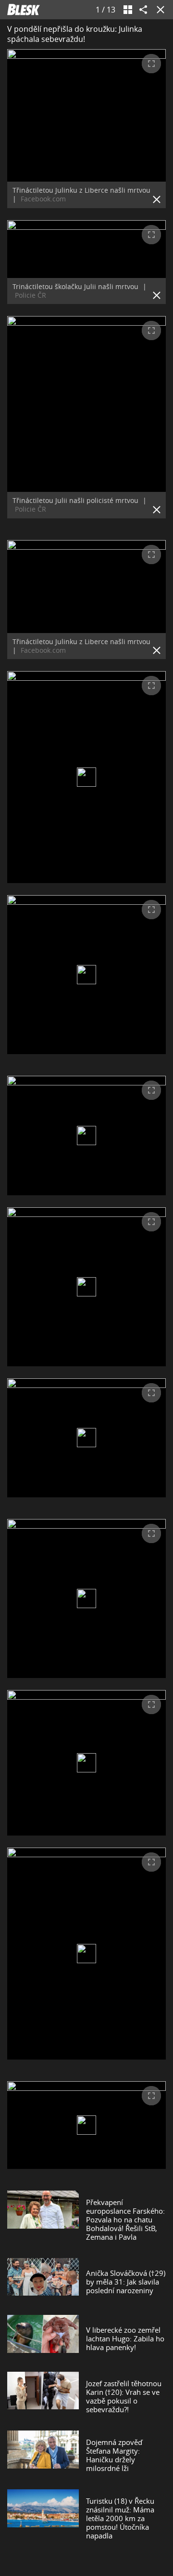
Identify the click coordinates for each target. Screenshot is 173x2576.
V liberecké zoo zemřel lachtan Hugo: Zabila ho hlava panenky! (125, 2338)
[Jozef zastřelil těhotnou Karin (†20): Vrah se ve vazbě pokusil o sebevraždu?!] (43, 2396)
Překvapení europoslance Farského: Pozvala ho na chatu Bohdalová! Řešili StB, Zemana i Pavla (125, 2219)
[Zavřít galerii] (159, 10)
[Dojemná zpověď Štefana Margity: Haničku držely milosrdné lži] (43, 2455)
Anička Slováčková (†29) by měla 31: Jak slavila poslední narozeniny (126, 2282)
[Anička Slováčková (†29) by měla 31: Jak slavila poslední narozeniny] (43, 2282)
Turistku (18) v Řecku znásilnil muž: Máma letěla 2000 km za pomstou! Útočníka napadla (120, 2518)
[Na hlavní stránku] (24, 10)
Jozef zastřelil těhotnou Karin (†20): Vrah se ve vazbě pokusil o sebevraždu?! (124, 2396)
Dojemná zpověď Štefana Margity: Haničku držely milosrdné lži (114, 2455)
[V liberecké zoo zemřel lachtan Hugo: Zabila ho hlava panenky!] (43, 2338)
